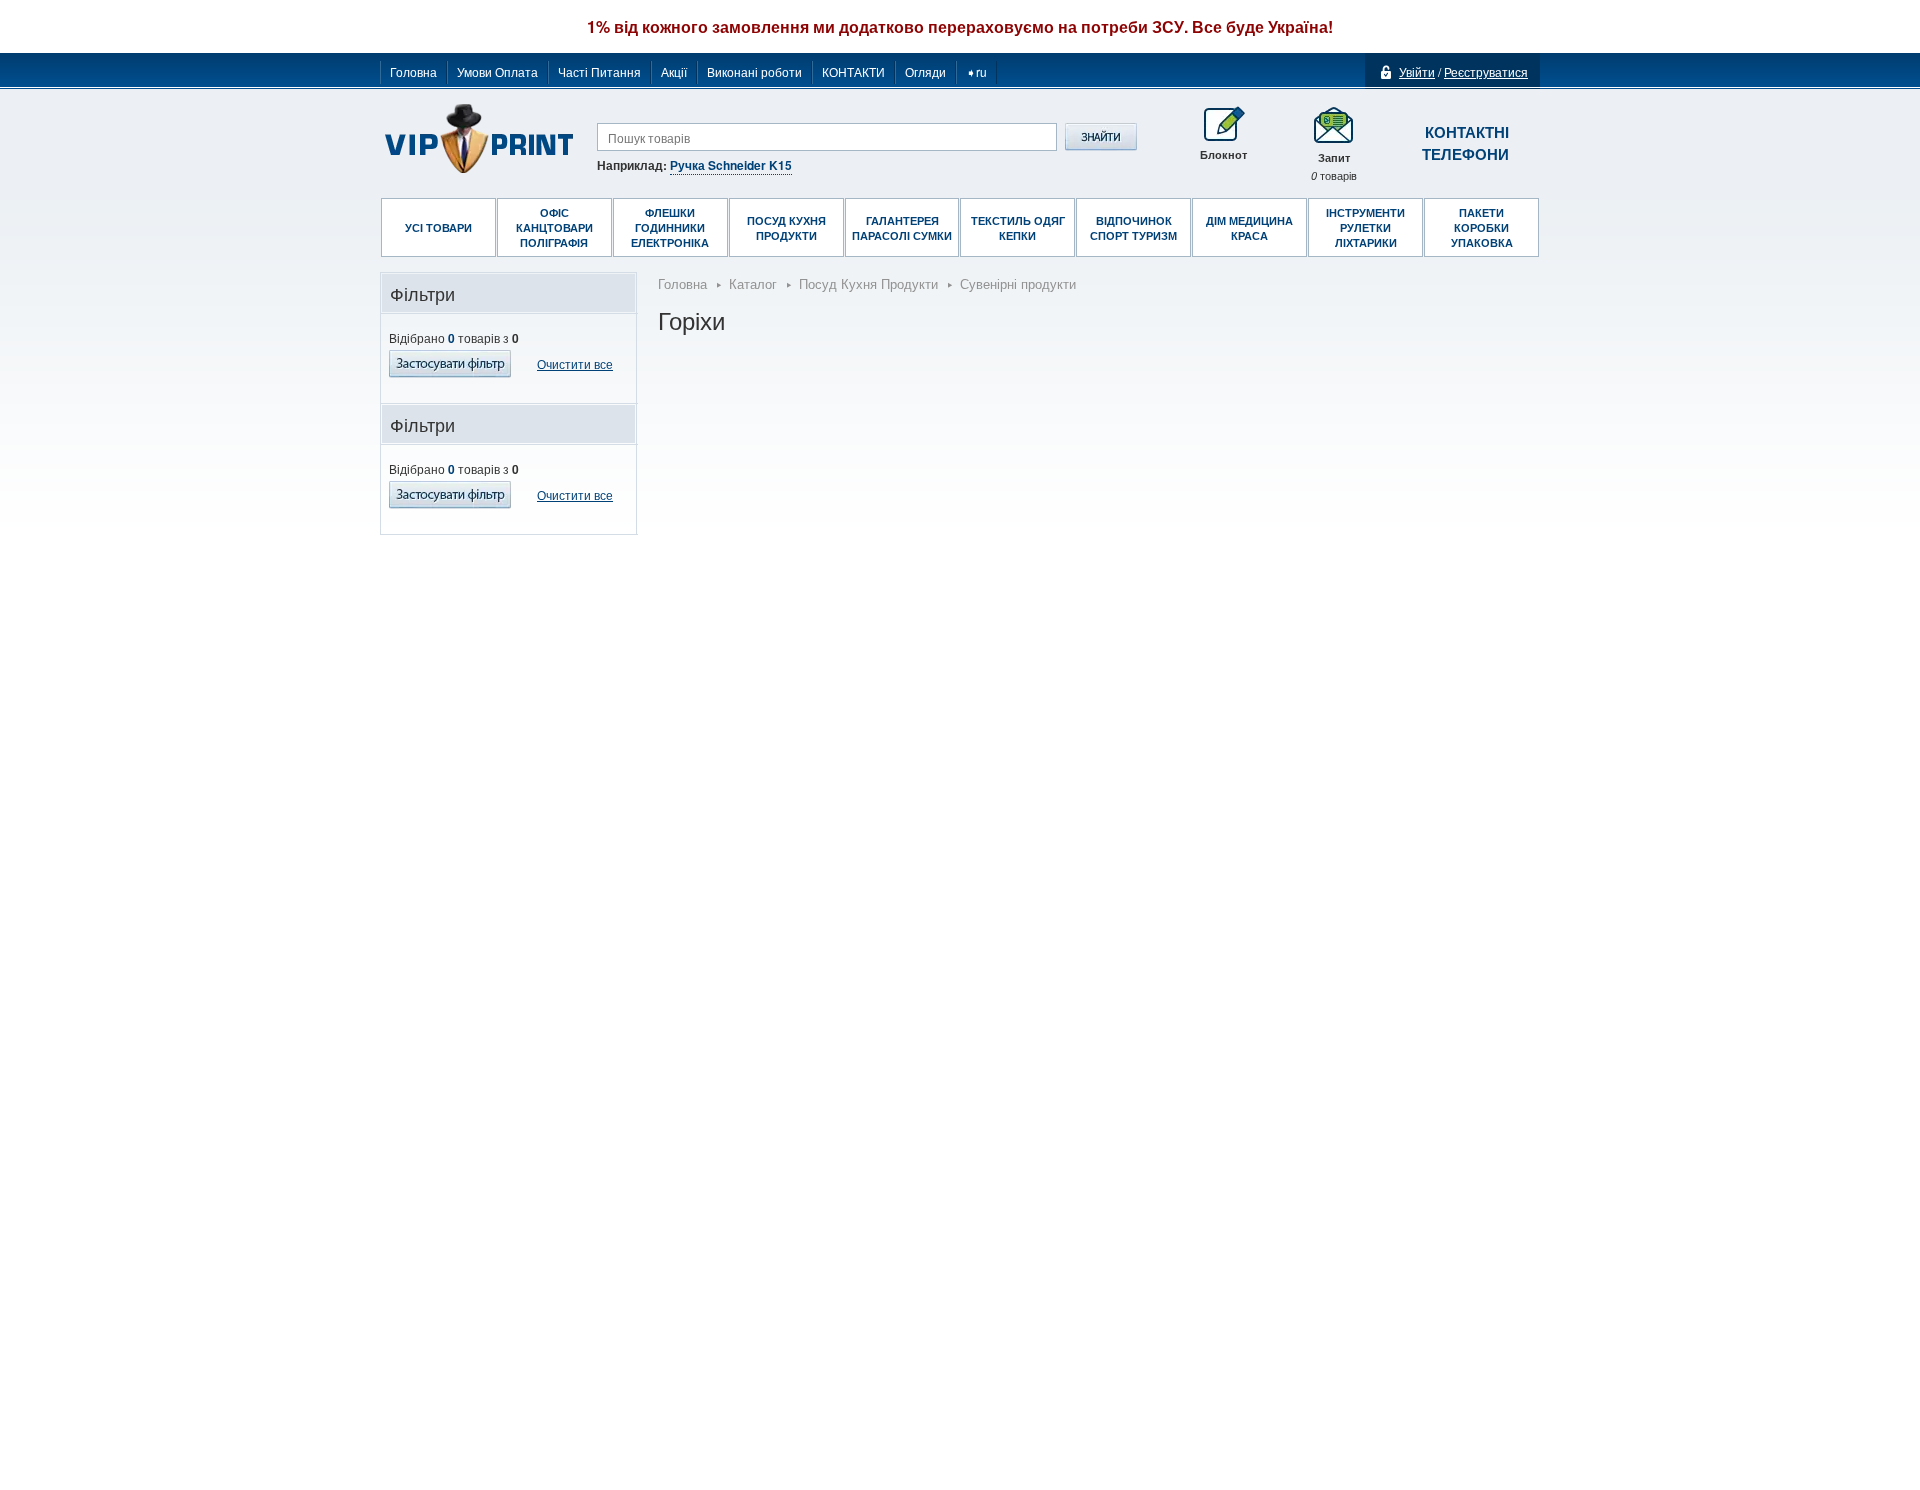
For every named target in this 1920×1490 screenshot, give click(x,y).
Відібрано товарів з (454, 338)
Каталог (753, 283)
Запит (1334, 166)
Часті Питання (599, 71)
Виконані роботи (754, 71)
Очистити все (575, 363)
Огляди (925, 71)
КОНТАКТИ (853, 71)
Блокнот (1223, 154)
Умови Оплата (497, 71)
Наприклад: (694, 165)
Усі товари (438, 227)
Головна (413, 71)
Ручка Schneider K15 (731, 165)
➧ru (976, 71)
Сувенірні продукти (1018, 283)
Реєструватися (1486, 71)
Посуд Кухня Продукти (868, 283)
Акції (674, 71)
